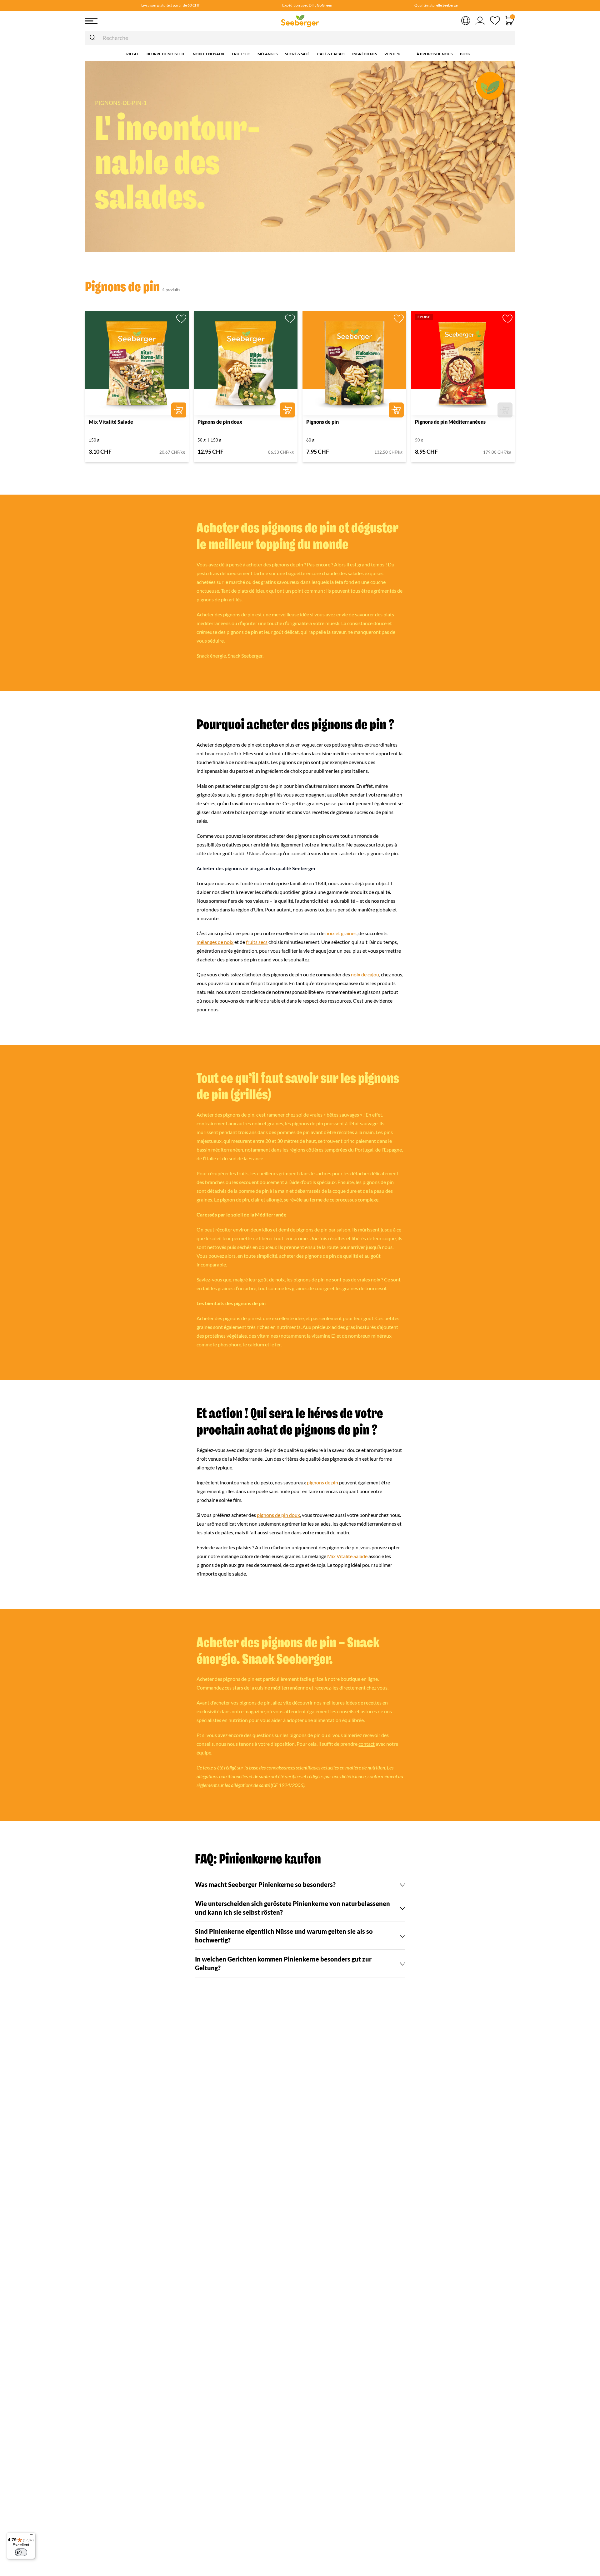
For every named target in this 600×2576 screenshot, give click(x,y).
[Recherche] (92, 38)
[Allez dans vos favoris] (495, 21)
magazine (255, 1711)
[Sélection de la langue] (466, 20)
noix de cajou (365, 975)
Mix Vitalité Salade (347, 1556)
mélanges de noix (215, 942)
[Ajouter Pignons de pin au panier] (396, 410)
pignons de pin (322, 1483)
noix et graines (341, 933)
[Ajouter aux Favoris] (181, 319)
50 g (202, 440)
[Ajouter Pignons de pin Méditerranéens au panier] (505, 410)
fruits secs (257, 942)
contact (367, 1744)
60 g (310, 440)
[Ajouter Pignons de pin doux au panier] (287, 410)
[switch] (21, 2552)
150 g (94, 440)
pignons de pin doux (278, 1515)
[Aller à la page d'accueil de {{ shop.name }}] (300, 21)
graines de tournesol (364, 1288)
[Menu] (131, 21)
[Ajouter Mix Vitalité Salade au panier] (179, 410)
